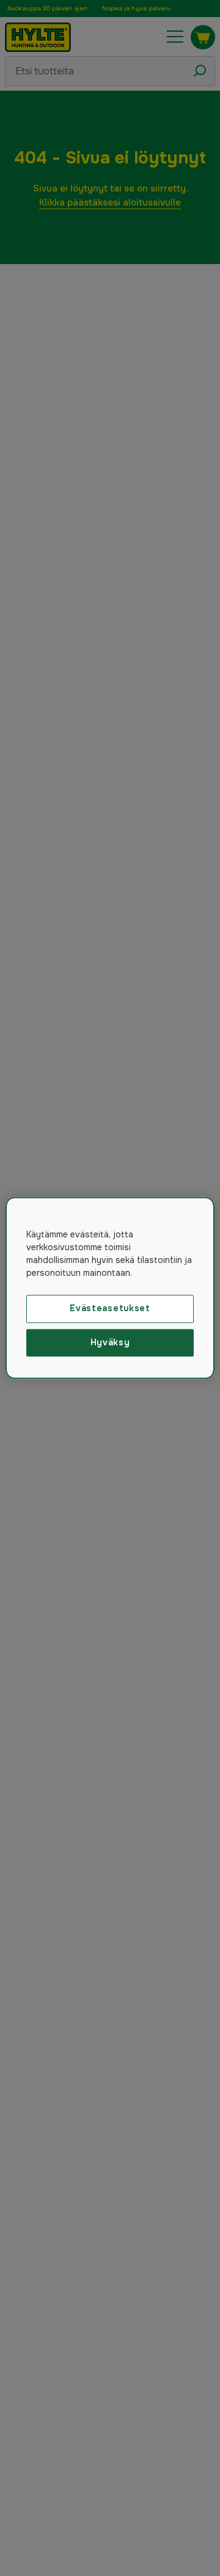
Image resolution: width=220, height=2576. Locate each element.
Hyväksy (110, 1342)
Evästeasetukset (110, 1308)
